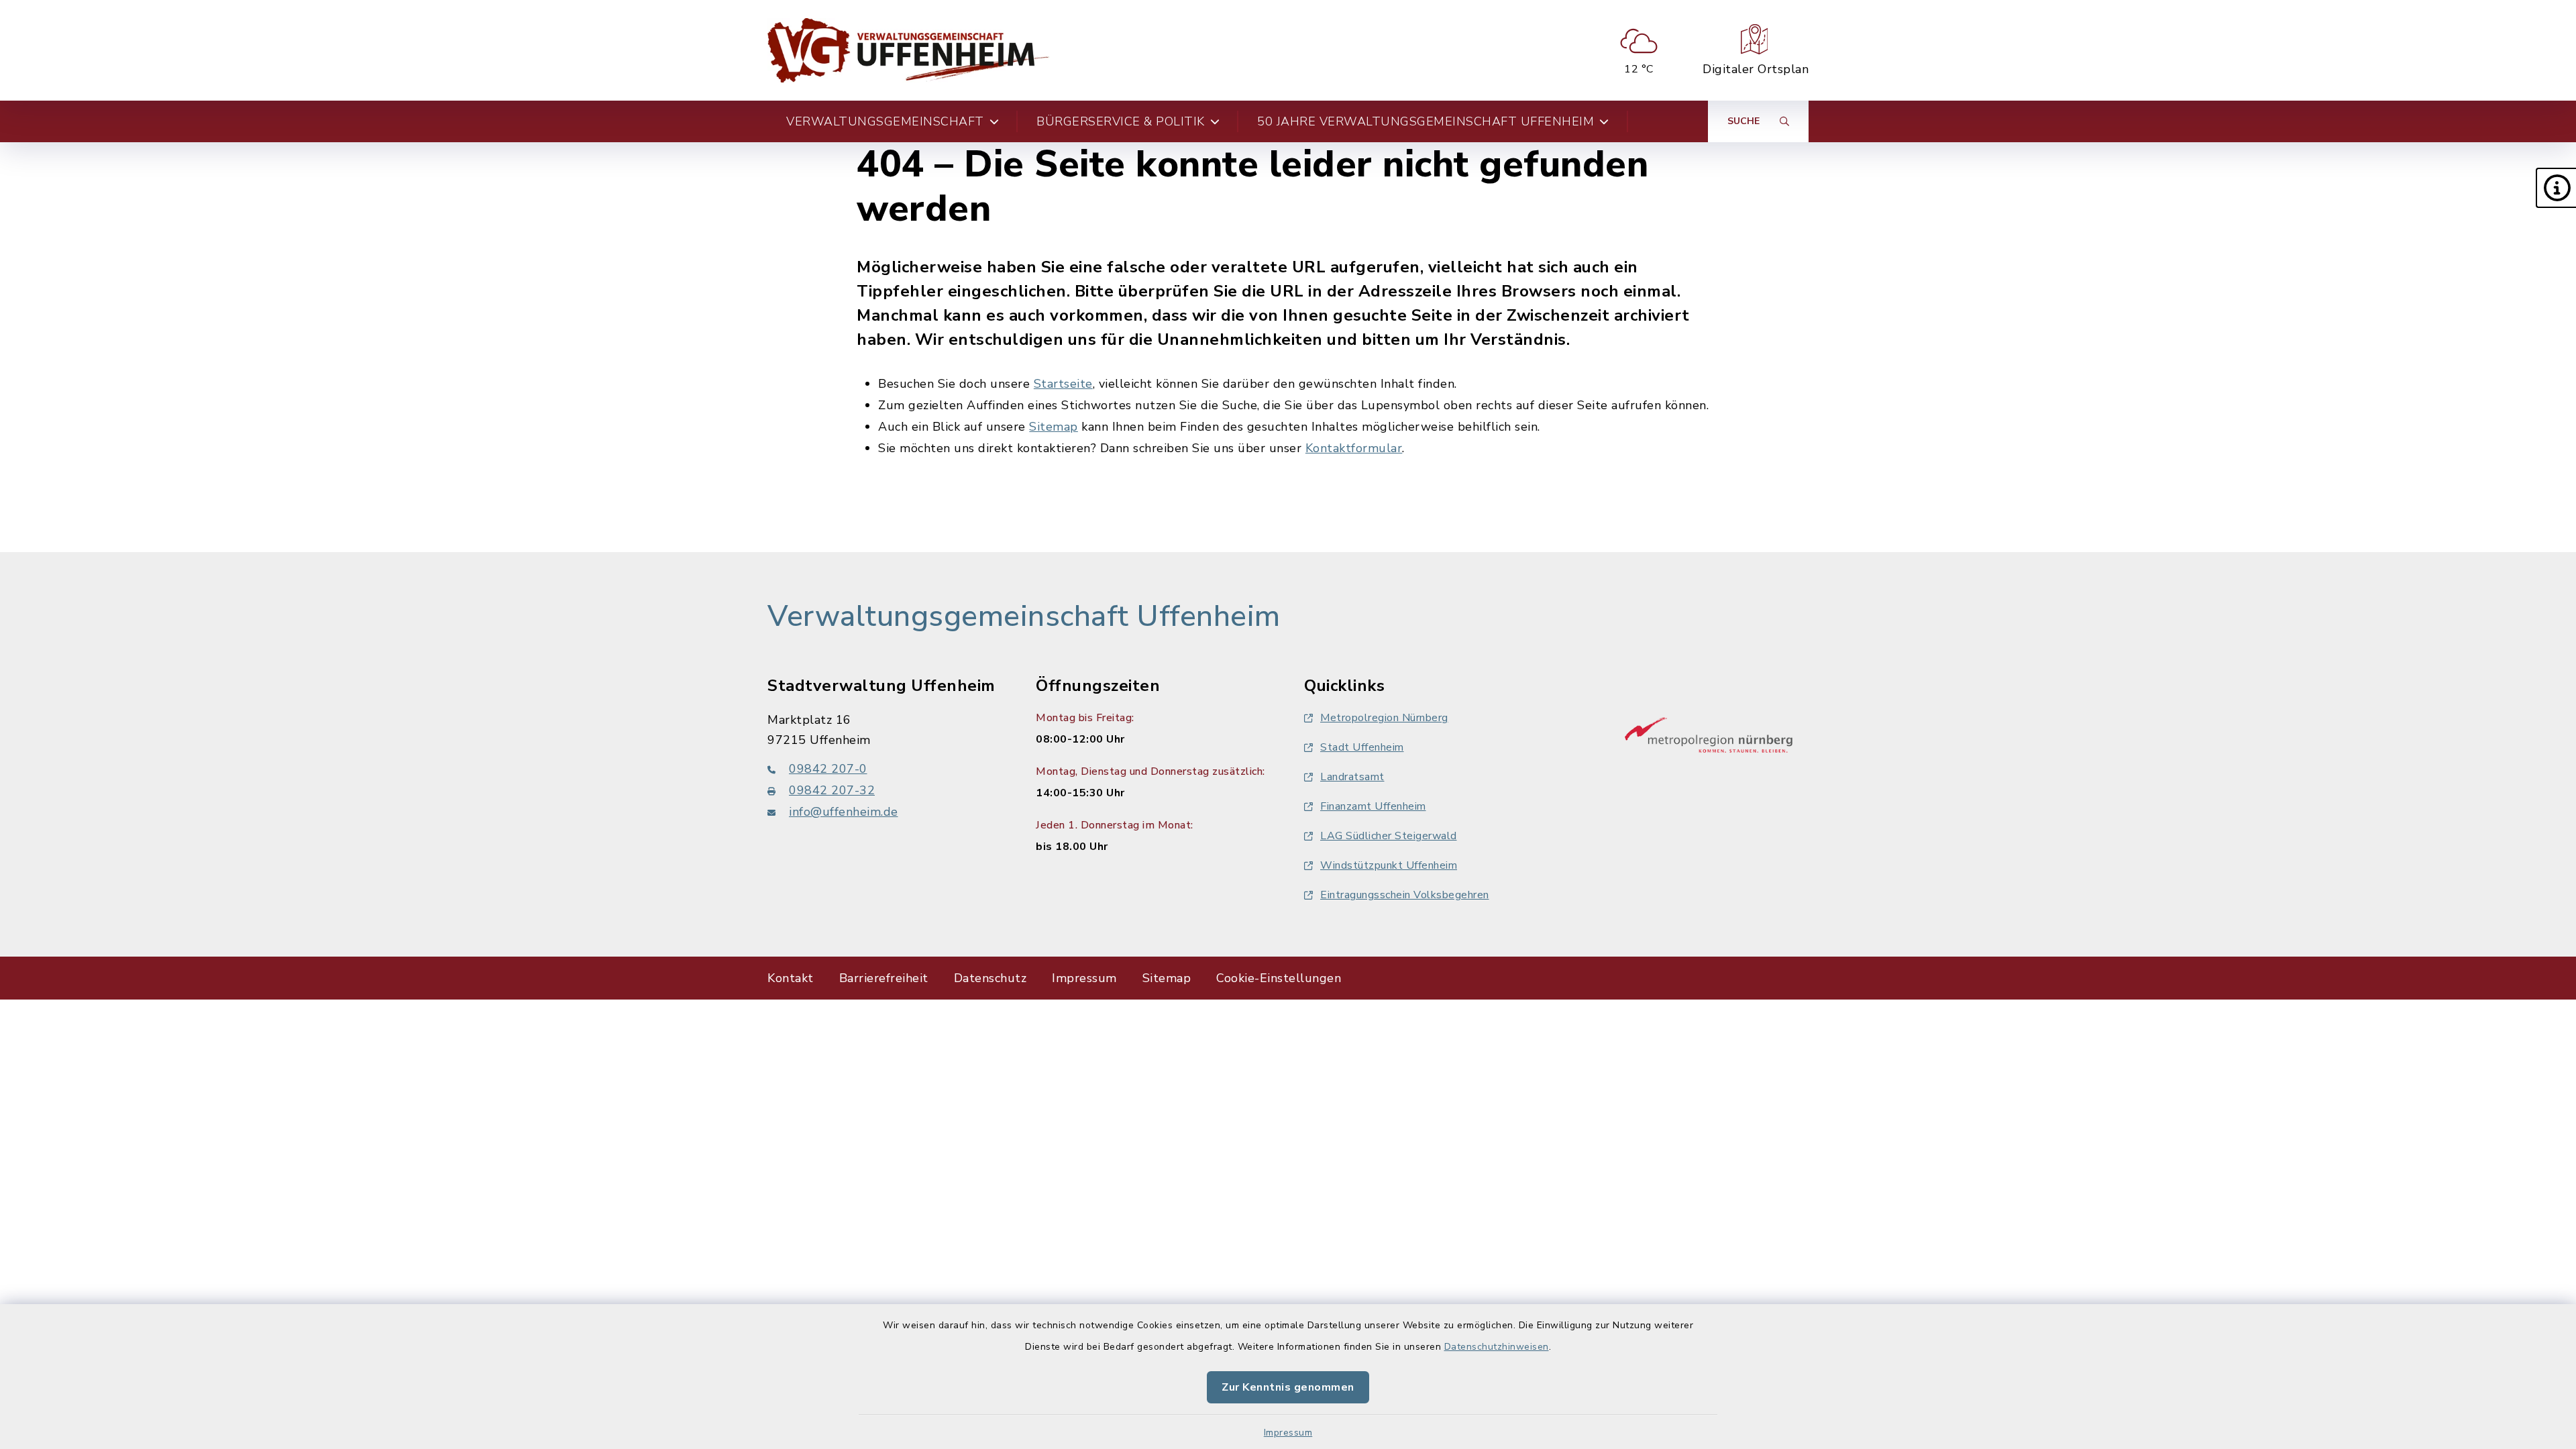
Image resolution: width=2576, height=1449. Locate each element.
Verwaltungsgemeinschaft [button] (885, 121)
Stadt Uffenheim (1362, 747)
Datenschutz (990, 978)
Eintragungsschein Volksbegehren (1405, 895)
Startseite (1063, 384)
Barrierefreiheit (884, 978)
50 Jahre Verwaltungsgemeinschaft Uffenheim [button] (1426, 121)
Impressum (1288, 1433)
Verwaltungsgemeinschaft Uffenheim (1024, 616)
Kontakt (791, 978)
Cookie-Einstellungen (1279, 978)
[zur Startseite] (908, 50)
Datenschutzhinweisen (1497, 1347)
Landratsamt (1352, 777)
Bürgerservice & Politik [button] (1121, 121)
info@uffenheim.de (844, 812)
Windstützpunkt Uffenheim (1389, 865)
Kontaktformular (1354, 448)
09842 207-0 (828, 769)
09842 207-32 (832, 790)
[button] (2556, 188)
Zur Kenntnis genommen (1288, 1387)
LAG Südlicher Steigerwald (1389, 836)
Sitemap (1054, 427)
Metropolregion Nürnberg (1384, 718)
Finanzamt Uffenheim (1373, 806)
